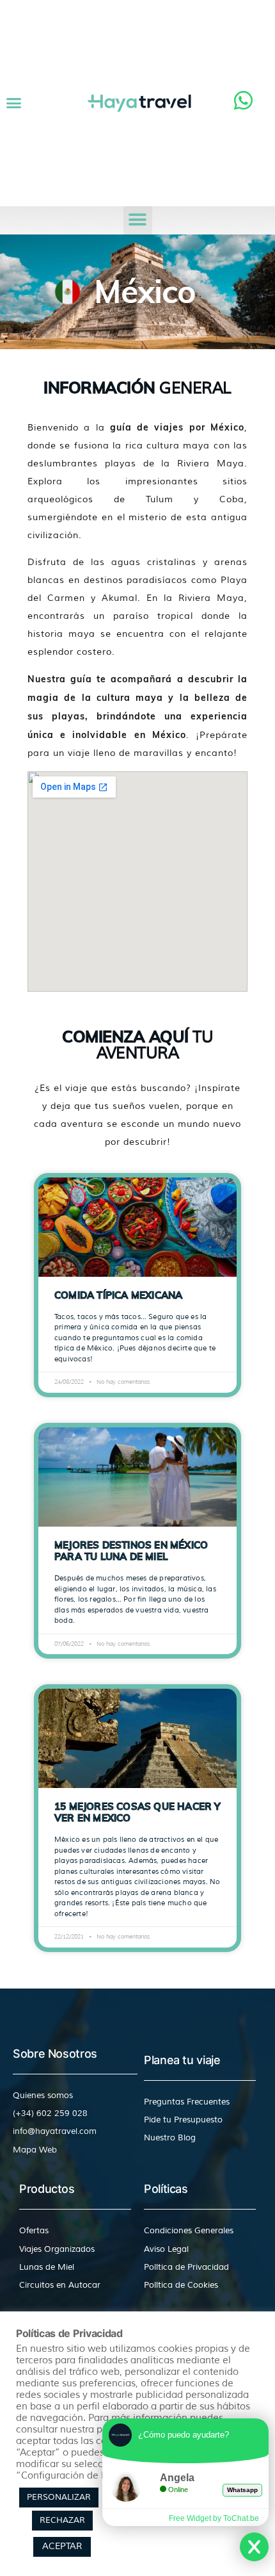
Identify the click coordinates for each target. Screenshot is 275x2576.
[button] (14, 103)
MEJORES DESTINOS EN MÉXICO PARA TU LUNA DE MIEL (131, 1551)
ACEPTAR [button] (62, 2546)
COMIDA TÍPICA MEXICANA (118, 1295)
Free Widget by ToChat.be (214, 2518)
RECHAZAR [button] (62, 2520)
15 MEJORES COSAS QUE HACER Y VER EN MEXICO (137, 1812)
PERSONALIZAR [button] (59, 2497)
